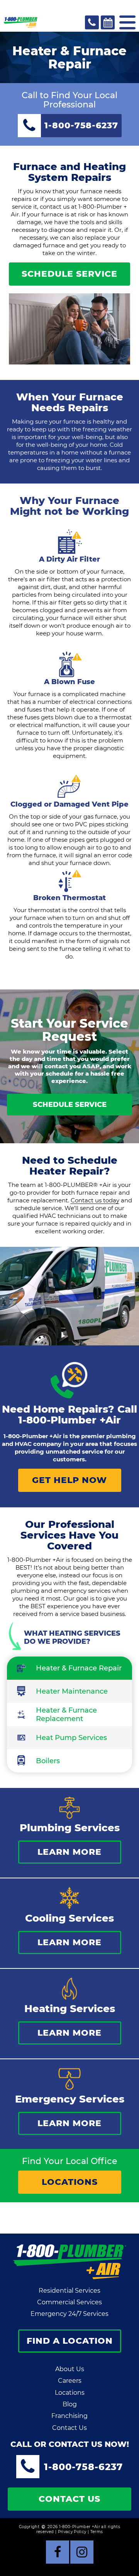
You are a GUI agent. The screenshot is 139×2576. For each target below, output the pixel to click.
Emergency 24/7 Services (69, 2314)
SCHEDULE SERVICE (69, 274)
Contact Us (69, 2428)
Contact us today (95, 1200)
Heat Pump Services (71, 1738)
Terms (97, 2532)
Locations (70, 2393)
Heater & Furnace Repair (79, 1668)
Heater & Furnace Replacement (66, 1714)
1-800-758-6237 (83, 2467)
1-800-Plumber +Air (69, 1420)
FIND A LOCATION (70, 2341)
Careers (70, 2381)
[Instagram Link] (82, 2552)
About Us (70, 2369)
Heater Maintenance (72, 1691)
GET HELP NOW (69, 1480)
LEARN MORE (69, 1852)
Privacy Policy (72, 2532)
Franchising (69, 2416)
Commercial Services (69, 2302)
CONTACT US (69, 2499)
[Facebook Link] (58, 2552)
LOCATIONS (70, 2182)
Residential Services (69, 2291)
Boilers (48, 1761)
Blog (70, 2404)
